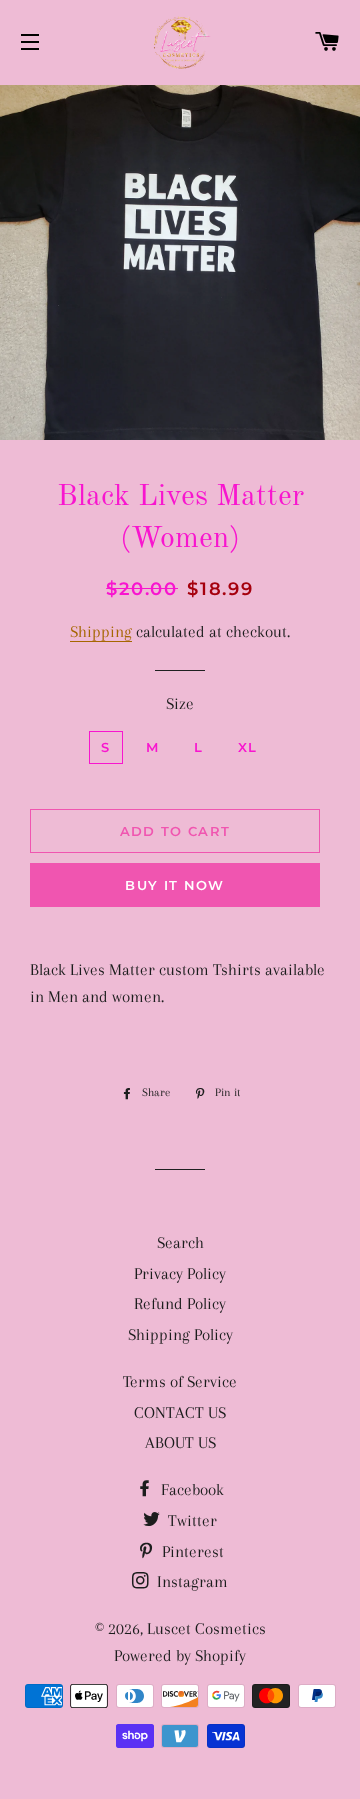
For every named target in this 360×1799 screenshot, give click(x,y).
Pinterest (191, 1551)
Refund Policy (180, 1303)
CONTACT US (180, 1412)
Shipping (101, 631)
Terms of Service (180, 1381)
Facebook (190, 1489)
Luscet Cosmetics (206, 1628)
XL (248, 747)
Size (180, 703)
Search (180, 1242)
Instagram (190, 1581)
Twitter (190, 1520)
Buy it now (174, 885)
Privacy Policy (180, 1273)
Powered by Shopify (180, 1655)
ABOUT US (180, 1442)
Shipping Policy (180, 1334)
